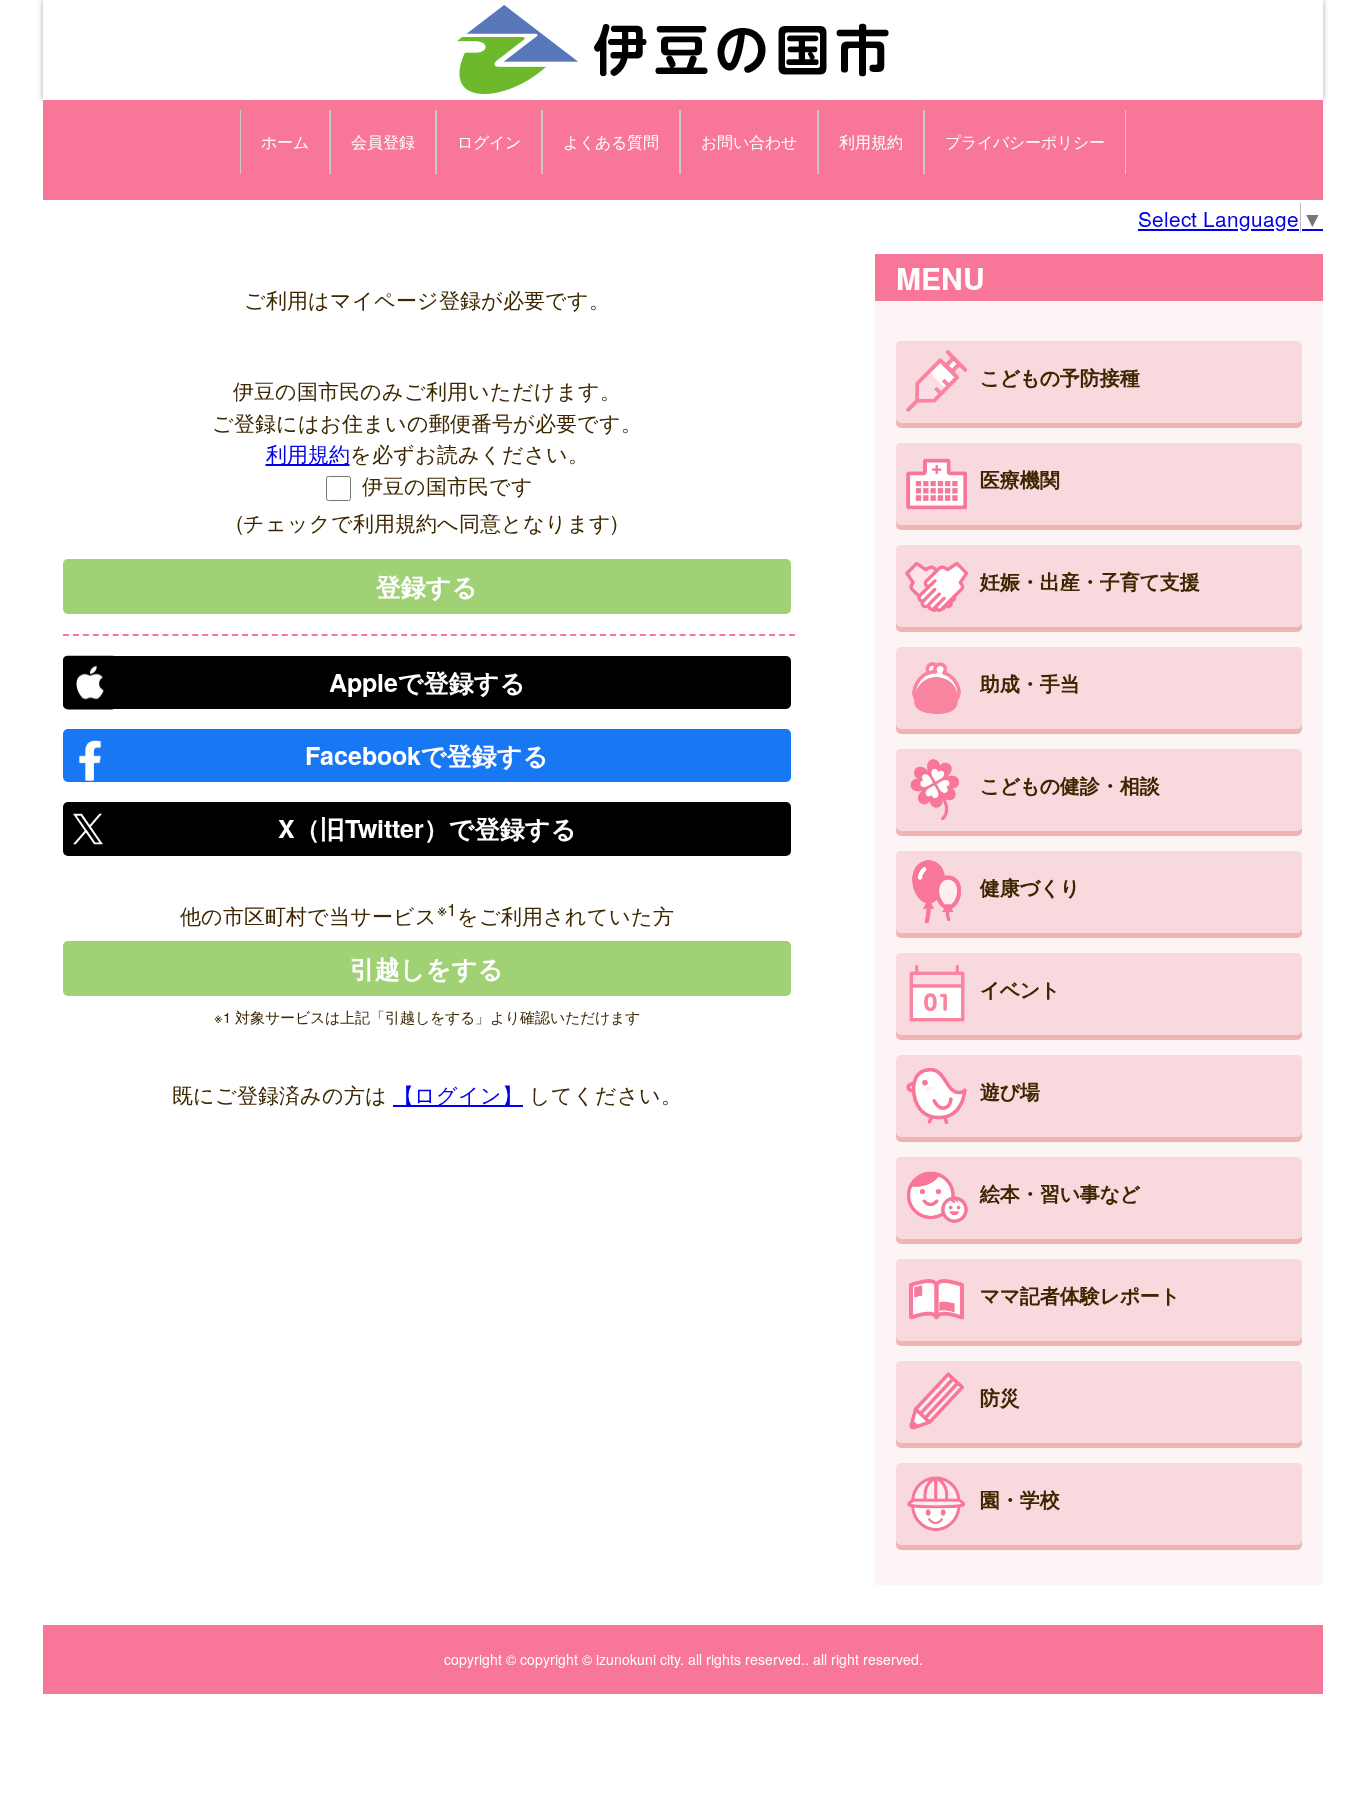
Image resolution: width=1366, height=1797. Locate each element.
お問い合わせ (749, 141)
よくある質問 (611, 141)
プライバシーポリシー (1025, 141)
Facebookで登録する (427, 755)
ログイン (489, 141)
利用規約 (871, 141)
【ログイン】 (458, 1094)
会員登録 (383, 141)
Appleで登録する (427, 682)
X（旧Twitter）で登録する (427, 828)
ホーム (285, 141)
